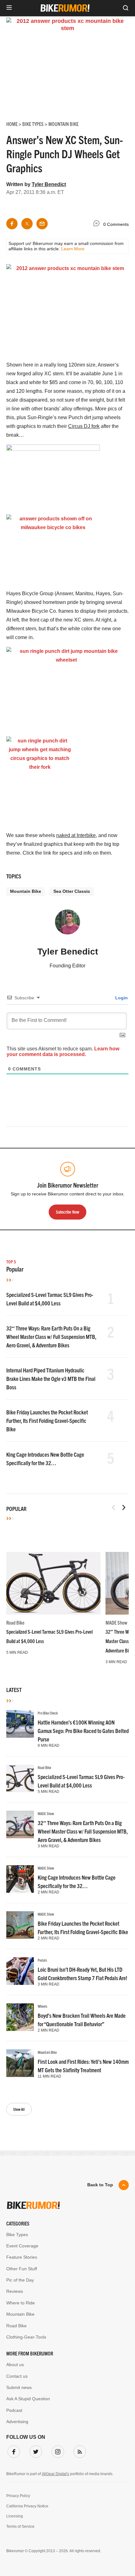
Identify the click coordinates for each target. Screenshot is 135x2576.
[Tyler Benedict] (67, 925)
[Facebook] (13, 2450)
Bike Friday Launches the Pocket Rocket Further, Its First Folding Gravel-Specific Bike (47, 1421)
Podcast (14, 2410)
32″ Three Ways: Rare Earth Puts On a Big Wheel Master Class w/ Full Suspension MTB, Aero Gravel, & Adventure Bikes (51, 1337)
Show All (19, 2109)
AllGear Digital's (55, 2474)
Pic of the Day (20, 2280)
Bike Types (17, 2235)
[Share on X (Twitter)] (27, 224)
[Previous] (114, 1507)
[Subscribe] (78, 2450)
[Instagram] (57, 2450)
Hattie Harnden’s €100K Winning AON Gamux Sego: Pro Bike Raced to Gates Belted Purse (83, 1731)
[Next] (124, 1507)
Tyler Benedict (49, 184)
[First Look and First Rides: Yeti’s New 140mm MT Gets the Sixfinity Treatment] (20, 2063)
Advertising (17, 2422)
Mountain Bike (26, 891)
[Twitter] (35, 2450)
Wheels (43, 2006)
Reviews (15, 2291)
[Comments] (98, 224)
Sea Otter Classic (72, 891)
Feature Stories (22, 2257)
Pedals (42, 1960)
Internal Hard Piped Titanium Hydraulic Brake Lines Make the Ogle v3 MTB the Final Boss (51, 1379)
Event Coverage (22, 2246)
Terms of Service (20, 2527)
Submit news (19, 2387)
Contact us (17, 2376)
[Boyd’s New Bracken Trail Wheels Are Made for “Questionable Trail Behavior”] (20, 2017)
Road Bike (15, 1622)
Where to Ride (21, 2303)
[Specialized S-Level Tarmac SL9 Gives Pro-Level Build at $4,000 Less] (53, 1583)
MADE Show (116, 1622)
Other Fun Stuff (22, 2269)
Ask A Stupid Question (28, 2399)
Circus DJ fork (84, 426)
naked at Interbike (76, 835)
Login (121, 998)
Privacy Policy (18, 2496)
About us (15, 2365)
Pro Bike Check (48, 1713)
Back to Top (100, 2185)
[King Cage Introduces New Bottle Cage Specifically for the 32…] (20, 1879)
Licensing (15, 2516)
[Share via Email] (42, 224)
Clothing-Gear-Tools (26, 2337)
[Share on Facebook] (12, 224)
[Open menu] (9, 8)
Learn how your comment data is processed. (63, 1051)
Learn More (73, 249)
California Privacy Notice (27, 2506)
